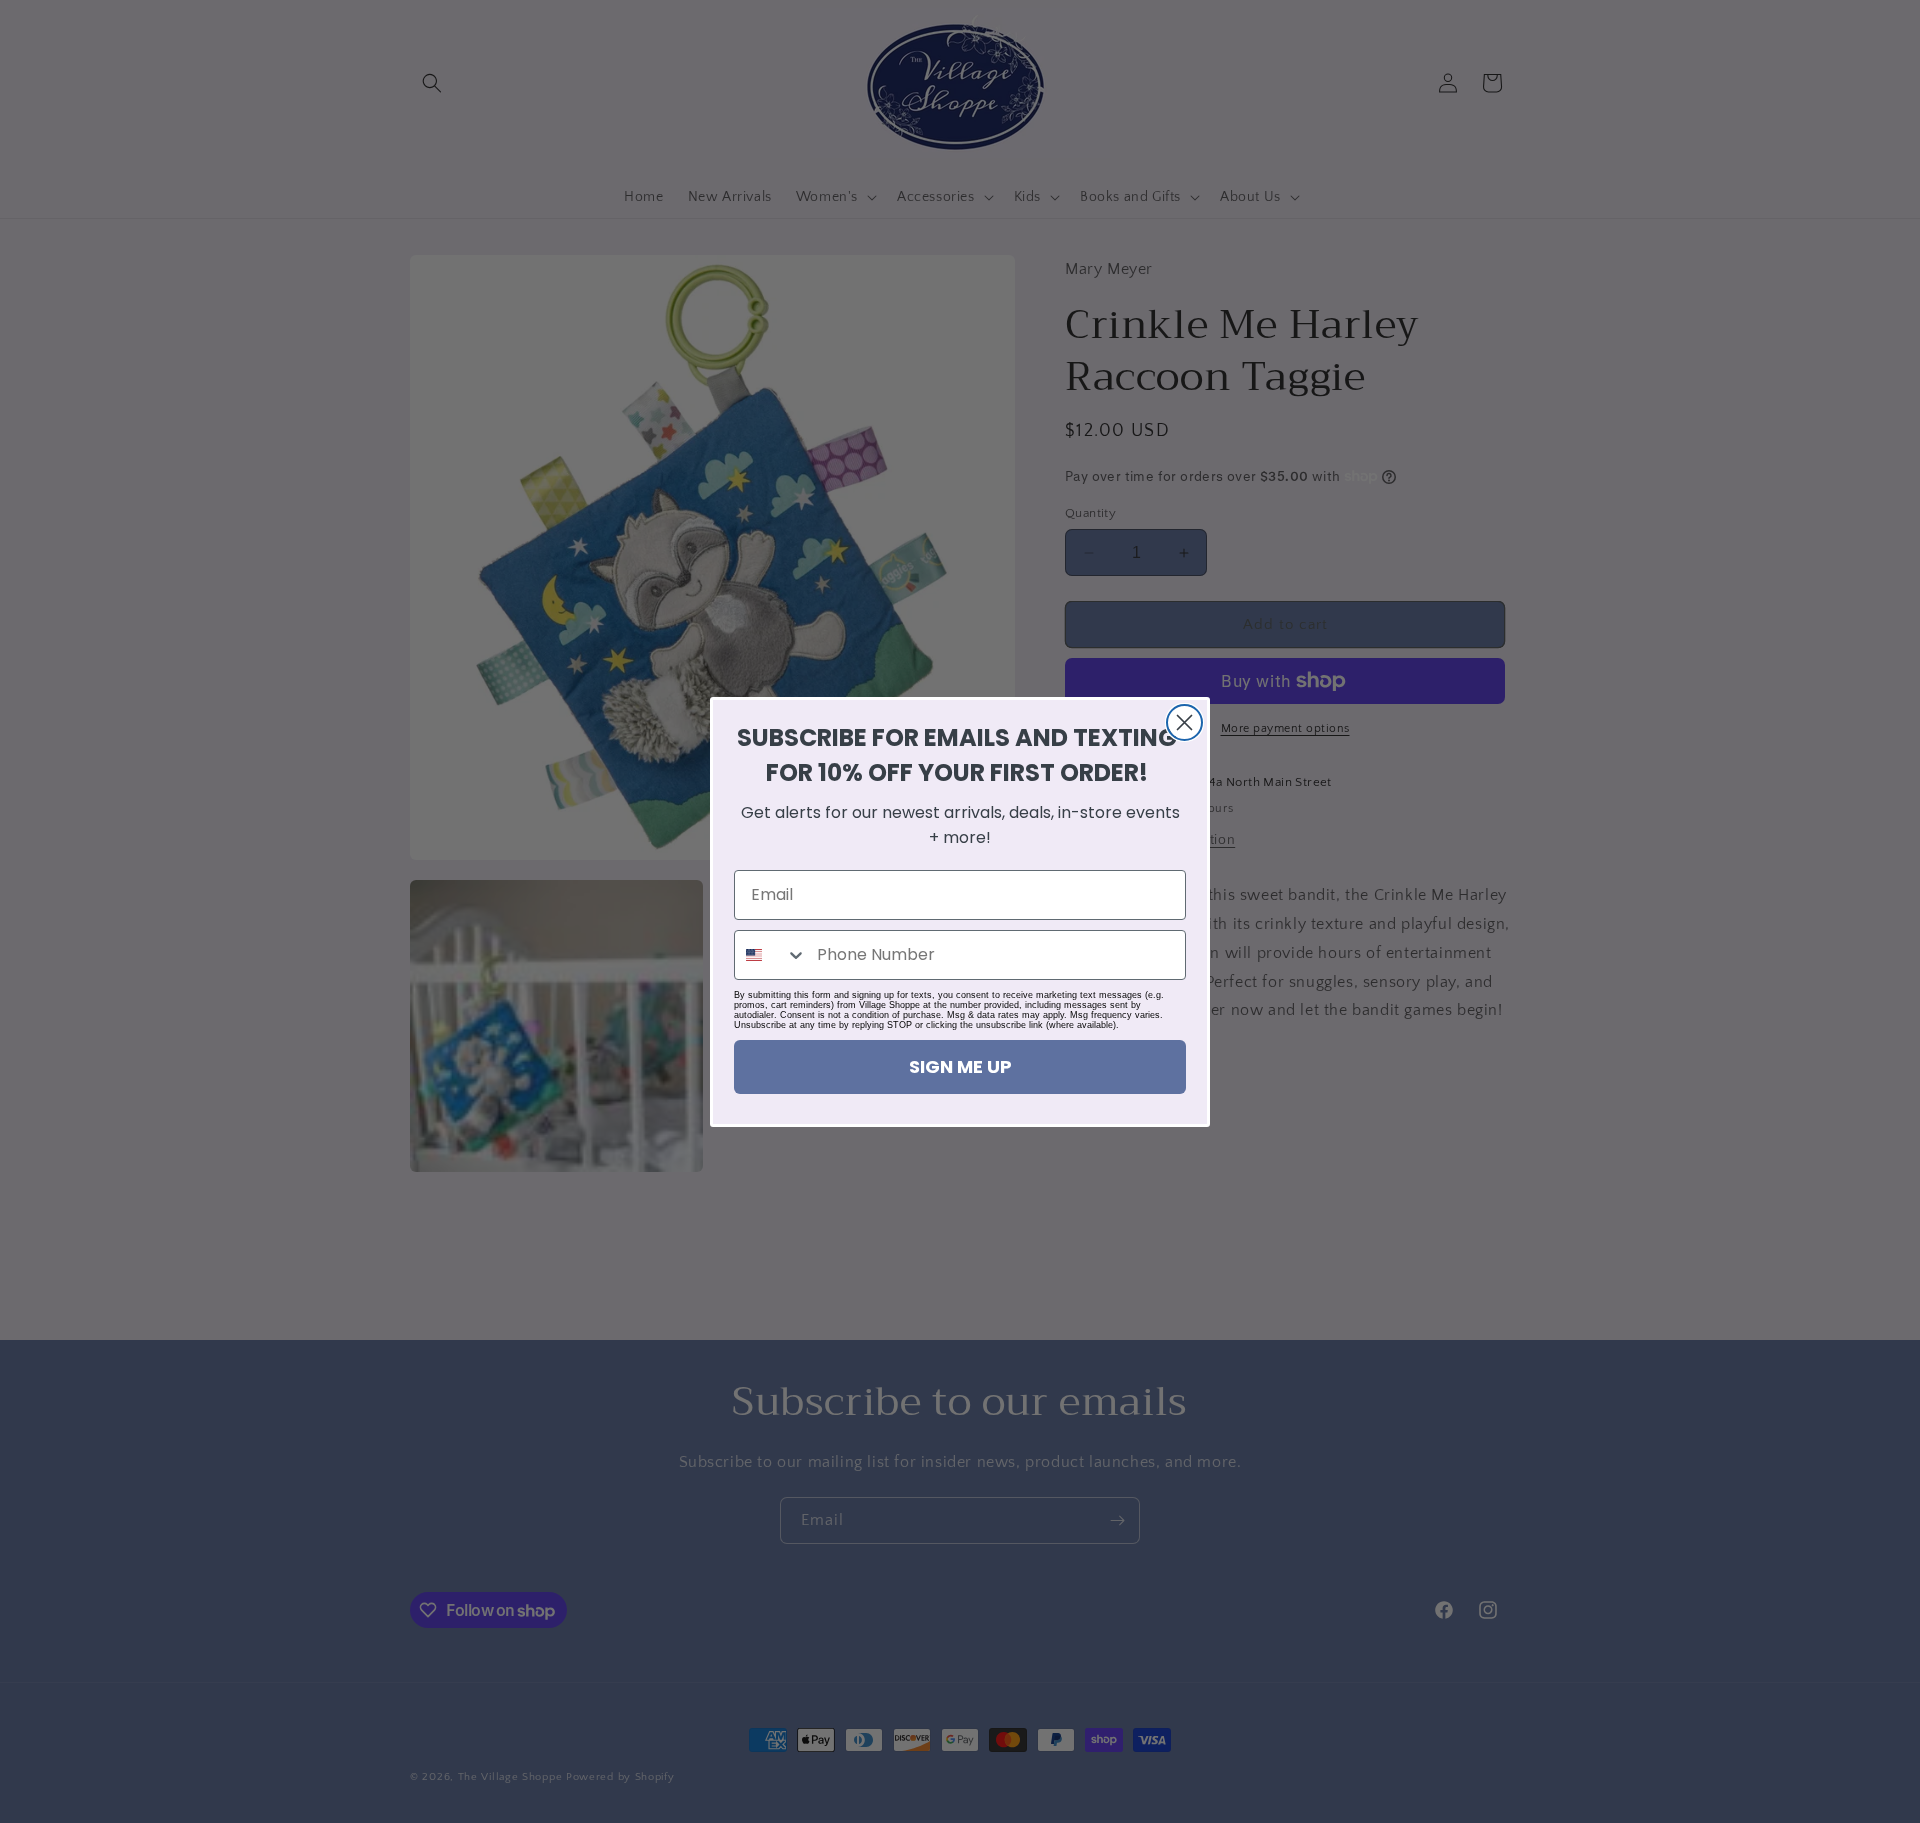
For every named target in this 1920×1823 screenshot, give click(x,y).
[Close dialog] (1184, 722)
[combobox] (771, 955)
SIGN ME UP (960, 1066)
